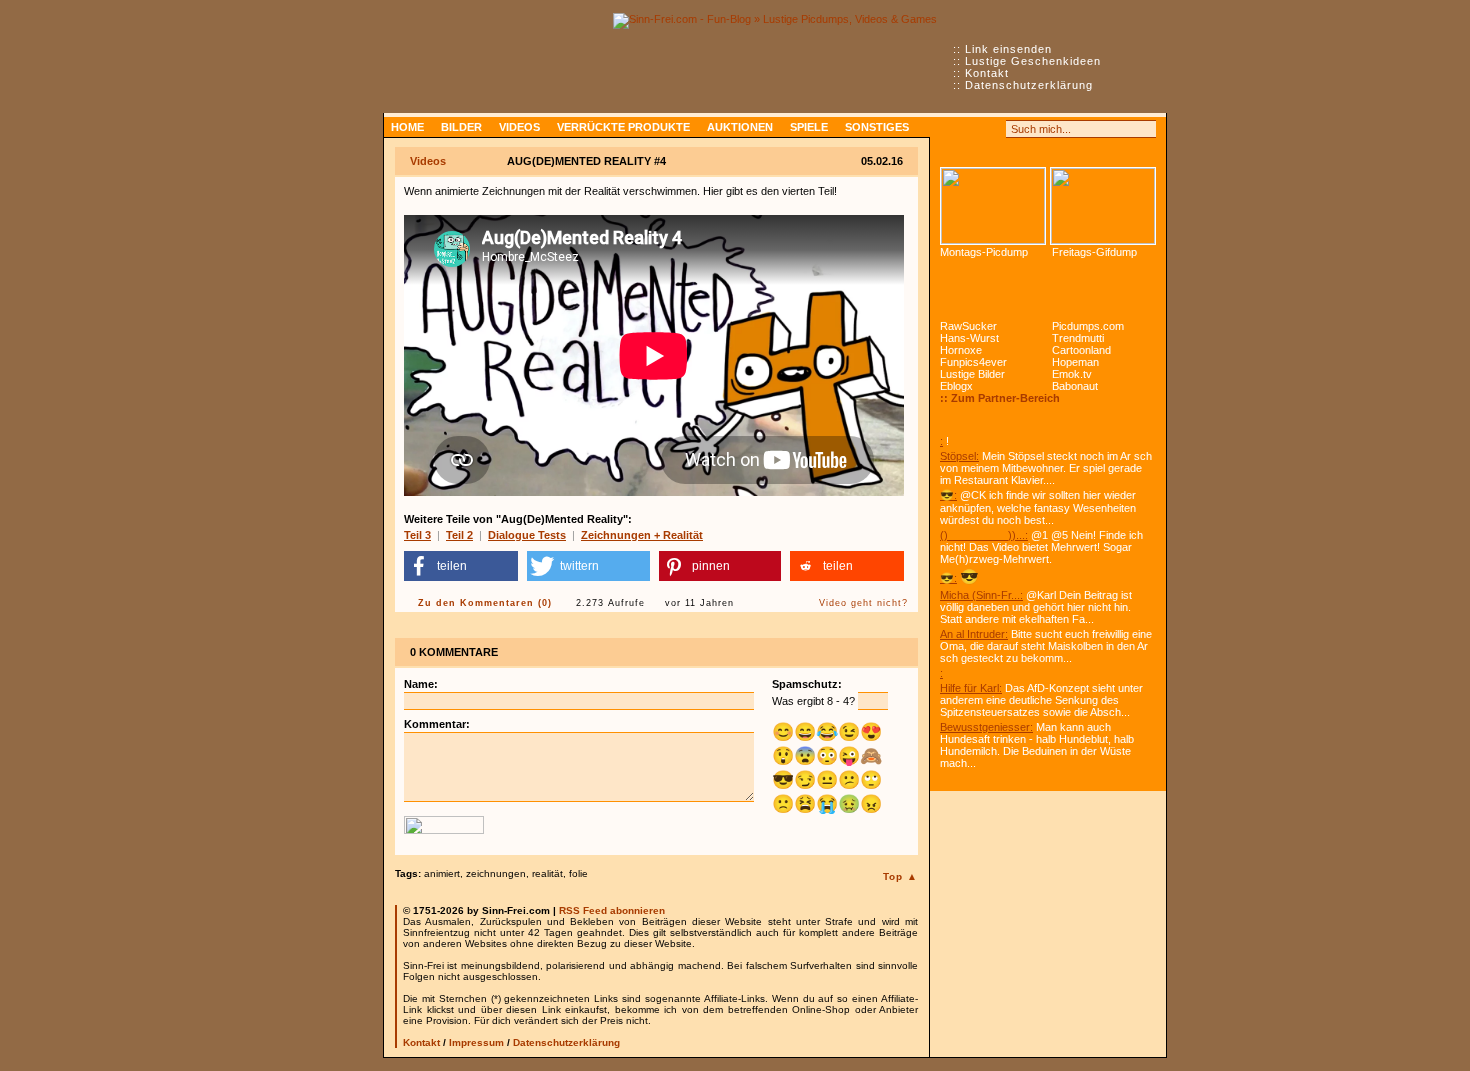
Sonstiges (877, 127)
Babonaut (1075, 386)
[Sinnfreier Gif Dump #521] (1103, 206)
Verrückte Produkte (623, 127)
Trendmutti (1078, 338)
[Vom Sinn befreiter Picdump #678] (993, 206)
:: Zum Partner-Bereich (1000, 398)
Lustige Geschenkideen (1033, 61)
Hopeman (1075, 362)
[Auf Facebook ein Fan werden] (971, 129)
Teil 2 (459, 535)
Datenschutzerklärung (1029, 85)
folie (578, 873)
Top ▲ (900, 876)
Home (407, 127)
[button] (461, 566)
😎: (948, 495)
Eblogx (956, 386)
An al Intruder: (974, 634)
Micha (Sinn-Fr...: (981, 595)
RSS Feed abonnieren (612, 910)
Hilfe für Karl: (971, 688)
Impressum (476, 1042)
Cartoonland (1081, 350)
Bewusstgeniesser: (986, 727)
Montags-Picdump (984, 252)
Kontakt (987, 73)
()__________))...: (984, 535)
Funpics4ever (973, 362)
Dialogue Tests (527, 535)
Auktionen (740, 127)
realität (547, 873)
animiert (442, 873)
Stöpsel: (959, 456)
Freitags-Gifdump (1094, 252)
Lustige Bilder (972, 374)
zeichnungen (496, 873)
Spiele (809, 127)
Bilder (461, 127)
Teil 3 (417, 535)
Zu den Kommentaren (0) (485, 603)
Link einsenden (1008, 49)
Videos (519, 127)
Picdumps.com (1088, 326)
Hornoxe (961, 350)
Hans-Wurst (969, 338)
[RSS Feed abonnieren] (949, 129)
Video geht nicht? (863, 603)
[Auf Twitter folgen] (993, 129)
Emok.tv (1072, 374)
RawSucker (968, 326)
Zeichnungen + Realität (642, 535)
